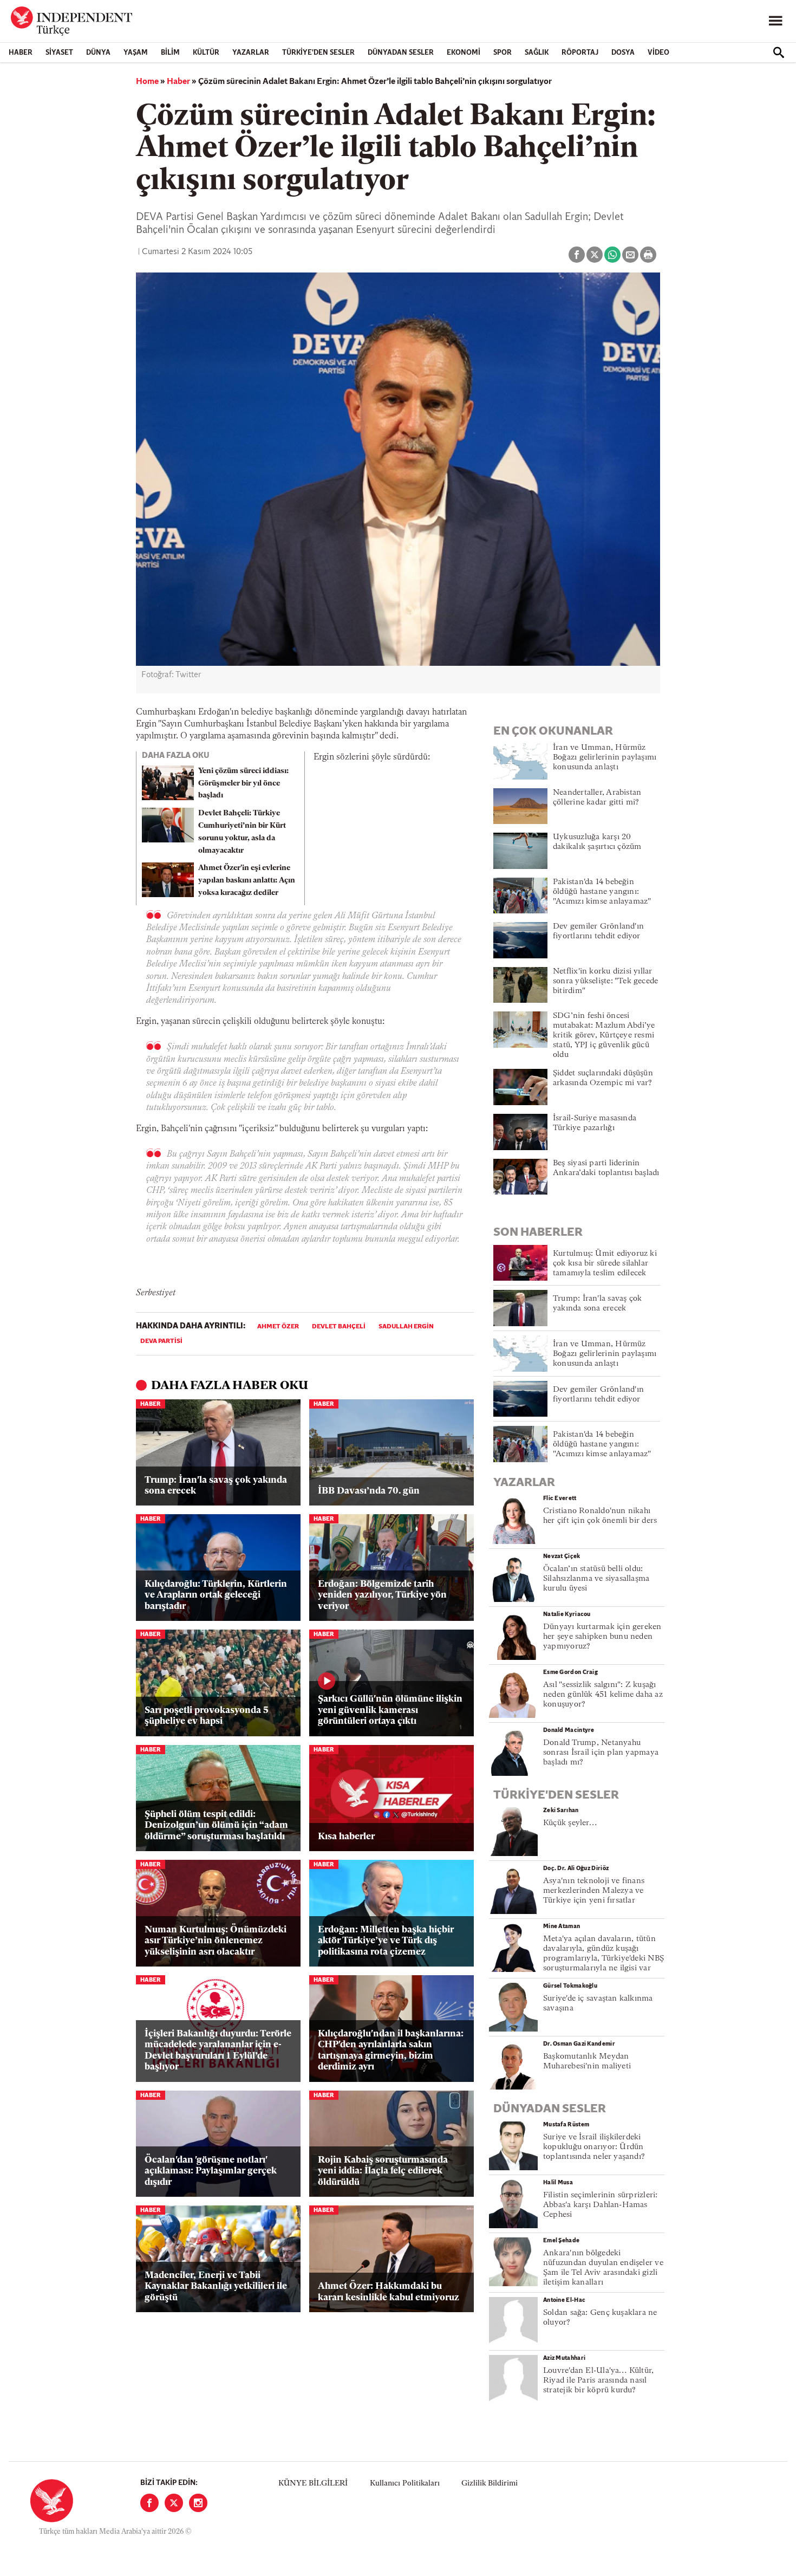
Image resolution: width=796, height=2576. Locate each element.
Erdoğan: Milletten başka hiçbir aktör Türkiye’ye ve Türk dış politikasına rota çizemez (386, 1941)
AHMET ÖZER (278, 1327)
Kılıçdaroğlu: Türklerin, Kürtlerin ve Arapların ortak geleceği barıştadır (216, 1595)
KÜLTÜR (206, 53)
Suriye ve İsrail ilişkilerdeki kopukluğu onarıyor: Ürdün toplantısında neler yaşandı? (594, 2147)
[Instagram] (198, 2503)
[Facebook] (149, 2503)
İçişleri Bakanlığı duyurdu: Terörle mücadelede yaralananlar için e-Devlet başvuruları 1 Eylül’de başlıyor (218, 2051)
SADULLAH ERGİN (406, 1327)
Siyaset (59, 53)
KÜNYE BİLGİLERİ (313, 2484)
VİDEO (658, 53)
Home (147, 82)
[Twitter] (174, 2503)
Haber (21, 53)
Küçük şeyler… (570, 1823)
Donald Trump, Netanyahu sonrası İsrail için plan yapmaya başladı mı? (601, 1753)
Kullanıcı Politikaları (405, 2484)
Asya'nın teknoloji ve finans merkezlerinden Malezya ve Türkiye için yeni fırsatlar (594, 1891)
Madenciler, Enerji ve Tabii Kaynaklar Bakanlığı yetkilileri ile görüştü (216, 2287)
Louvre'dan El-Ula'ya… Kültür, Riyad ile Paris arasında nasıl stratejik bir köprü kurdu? (598, 2381)
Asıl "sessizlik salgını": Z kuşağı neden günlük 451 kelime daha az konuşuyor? (603, 1695)
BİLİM (170, 53)
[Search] (779, 53)
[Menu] (775, 21)
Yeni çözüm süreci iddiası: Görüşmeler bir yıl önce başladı (243, 784)
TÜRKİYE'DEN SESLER (318, 53)
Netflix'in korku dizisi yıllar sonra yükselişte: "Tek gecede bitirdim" (605, 981)
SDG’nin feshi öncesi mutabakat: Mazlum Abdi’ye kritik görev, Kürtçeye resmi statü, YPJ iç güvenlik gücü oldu (604, 1036)
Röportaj (580, 53)
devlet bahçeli (339, 1327)
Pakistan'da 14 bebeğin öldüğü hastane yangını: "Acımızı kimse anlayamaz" (602, 892)
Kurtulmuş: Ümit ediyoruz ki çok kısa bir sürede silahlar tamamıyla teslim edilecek (605, 1264)
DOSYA (623, 53)
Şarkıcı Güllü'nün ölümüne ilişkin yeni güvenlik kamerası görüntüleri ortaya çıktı (390, 1710)
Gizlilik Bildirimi (490, 2484)
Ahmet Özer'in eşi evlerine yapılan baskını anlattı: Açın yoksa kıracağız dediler (247, 881)
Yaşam (136, 53)
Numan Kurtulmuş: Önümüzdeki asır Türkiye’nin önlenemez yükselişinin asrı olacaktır (216, 1941)
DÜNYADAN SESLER (401, 53)
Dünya (98, 53)
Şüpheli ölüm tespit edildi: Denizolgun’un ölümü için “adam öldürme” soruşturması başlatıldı (216, 1826)
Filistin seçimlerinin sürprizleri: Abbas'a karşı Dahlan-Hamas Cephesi (600, 2205)
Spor (503, 53)
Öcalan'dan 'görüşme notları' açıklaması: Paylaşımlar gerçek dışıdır (211, 2171)
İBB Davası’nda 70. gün (369, 1491)
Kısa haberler (346, 1837)
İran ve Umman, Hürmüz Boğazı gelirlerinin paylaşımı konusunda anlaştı (605, 758)
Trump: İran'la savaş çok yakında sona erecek (216, 1486)
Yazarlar (251, 53)
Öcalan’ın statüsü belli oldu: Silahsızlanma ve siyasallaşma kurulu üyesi (596, 1579)
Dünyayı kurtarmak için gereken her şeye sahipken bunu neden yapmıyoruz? (602, 1637)
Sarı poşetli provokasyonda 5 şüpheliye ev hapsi (207, 1716)
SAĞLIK (537, 53)
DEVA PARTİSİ (161, 1341)
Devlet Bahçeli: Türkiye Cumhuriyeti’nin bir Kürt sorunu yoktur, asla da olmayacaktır (242, 832)
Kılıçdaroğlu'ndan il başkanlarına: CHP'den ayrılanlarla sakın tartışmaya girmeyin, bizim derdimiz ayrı (391, 2051)
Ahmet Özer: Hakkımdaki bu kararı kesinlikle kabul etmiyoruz (389, 2292)
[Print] (648, 255)
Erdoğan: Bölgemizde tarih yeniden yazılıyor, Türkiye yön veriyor (382, 1595)
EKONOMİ (464, 53)
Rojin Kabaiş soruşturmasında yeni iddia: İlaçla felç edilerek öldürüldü (383, 2171)
